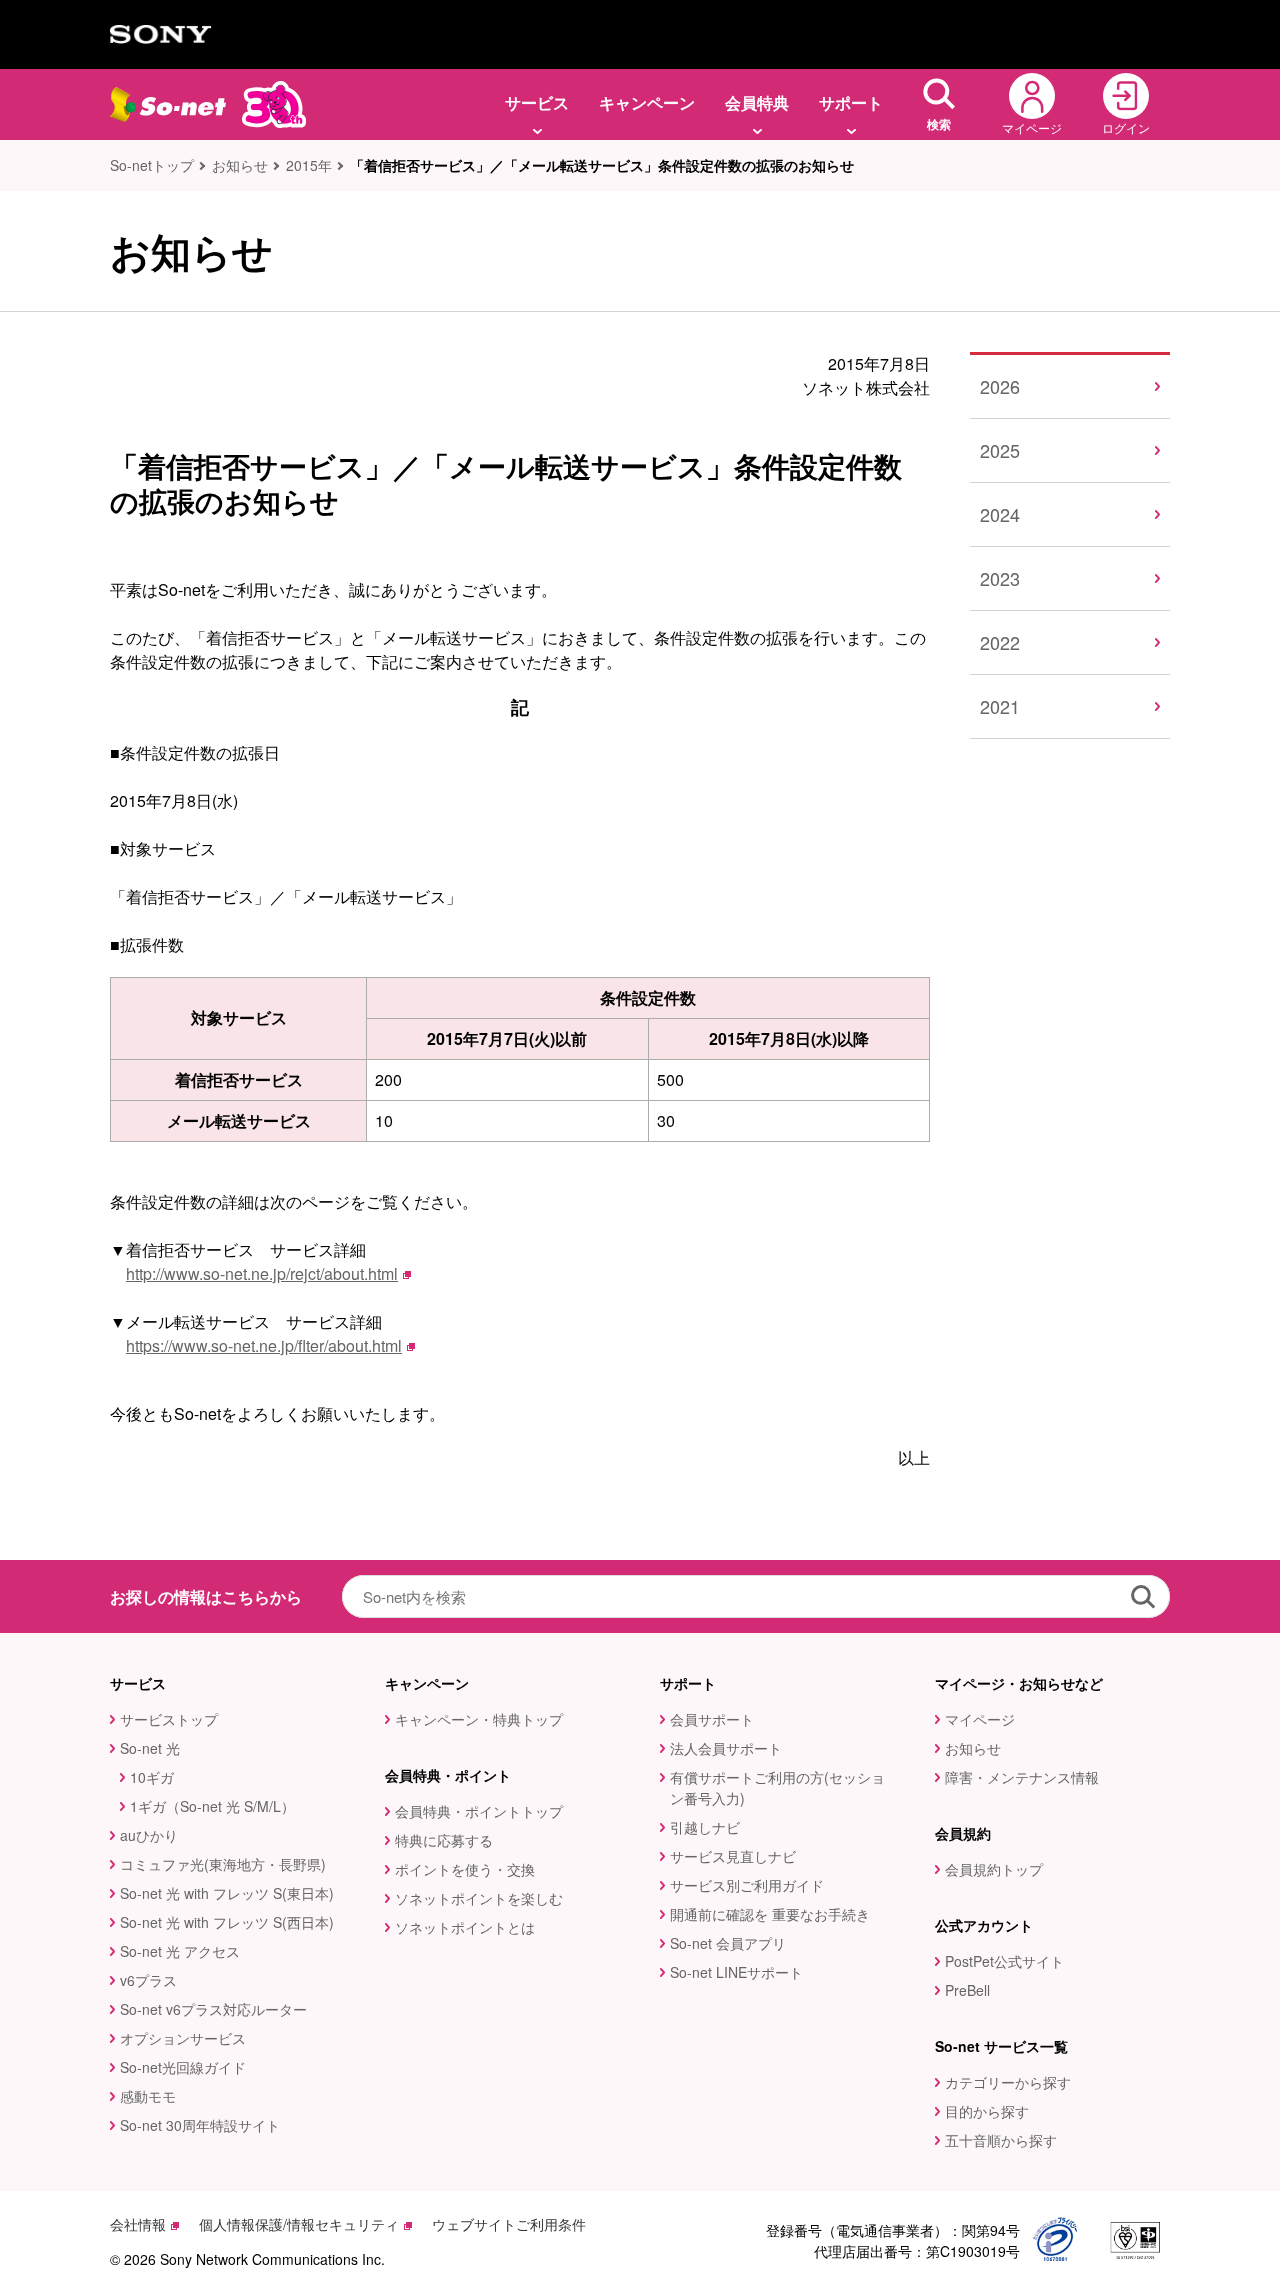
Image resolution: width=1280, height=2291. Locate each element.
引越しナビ (705, 1827)
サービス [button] (537, 102)
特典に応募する (444, 1840)
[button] (939, 104)
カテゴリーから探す (1008, 2082)
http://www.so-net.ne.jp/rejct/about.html (262, 1273)
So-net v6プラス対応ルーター (213, 2009)
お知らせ (240, 165)
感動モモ (148, 2096)
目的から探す (987, 2111)
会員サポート (712, 1719)
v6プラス (148, 1980)
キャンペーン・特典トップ (479, 1719)
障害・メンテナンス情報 (1022, 1777)
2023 (1000, 578)
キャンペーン (647, 102)
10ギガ (152, 1777)
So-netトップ (152, 165)
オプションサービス (183, 2038)
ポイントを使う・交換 (465, 1869)
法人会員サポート (726, 1748)
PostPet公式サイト (1004, 1961)
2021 (1000, 706)
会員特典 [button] (757, 102)
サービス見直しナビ (733, 1856)
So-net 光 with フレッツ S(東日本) (227, 1893)
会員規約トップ (994, 1869)
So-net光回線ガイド (183, 2067)
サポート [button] (851, 102)
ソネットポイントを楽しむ (479, 1898)
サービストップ (169, 1719)
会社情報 (138, 2224)
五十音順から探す (1001, 2140)
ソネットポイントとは (465, 1927)
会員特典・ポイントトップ (479, 1811)
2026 (1000, 386)
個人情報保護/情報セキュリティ (299, 2224)
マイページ (980, 1719)
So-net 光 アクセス (180, 1951)
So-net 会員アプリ (728, 1943)
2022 (1000, 642)
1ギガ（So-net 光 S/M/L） (212, 1806)
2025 (1000, 450)
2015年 (309, 165)
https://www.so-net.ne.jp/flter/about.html (264, 1345)
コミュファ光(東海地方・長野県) (223, 1864)
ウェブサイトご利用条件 (509, 2224)
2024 (1000, 514)
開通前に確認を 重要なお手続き (770, 1914)
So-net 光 (150, 1748)
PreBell (967, 1990)
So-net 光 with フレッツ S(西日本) (227, 1922)
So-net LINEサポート (736, 1972)
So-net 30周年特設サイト (200, 2125)
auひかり (149, 1835)
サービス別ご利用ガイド (747, 1885)
